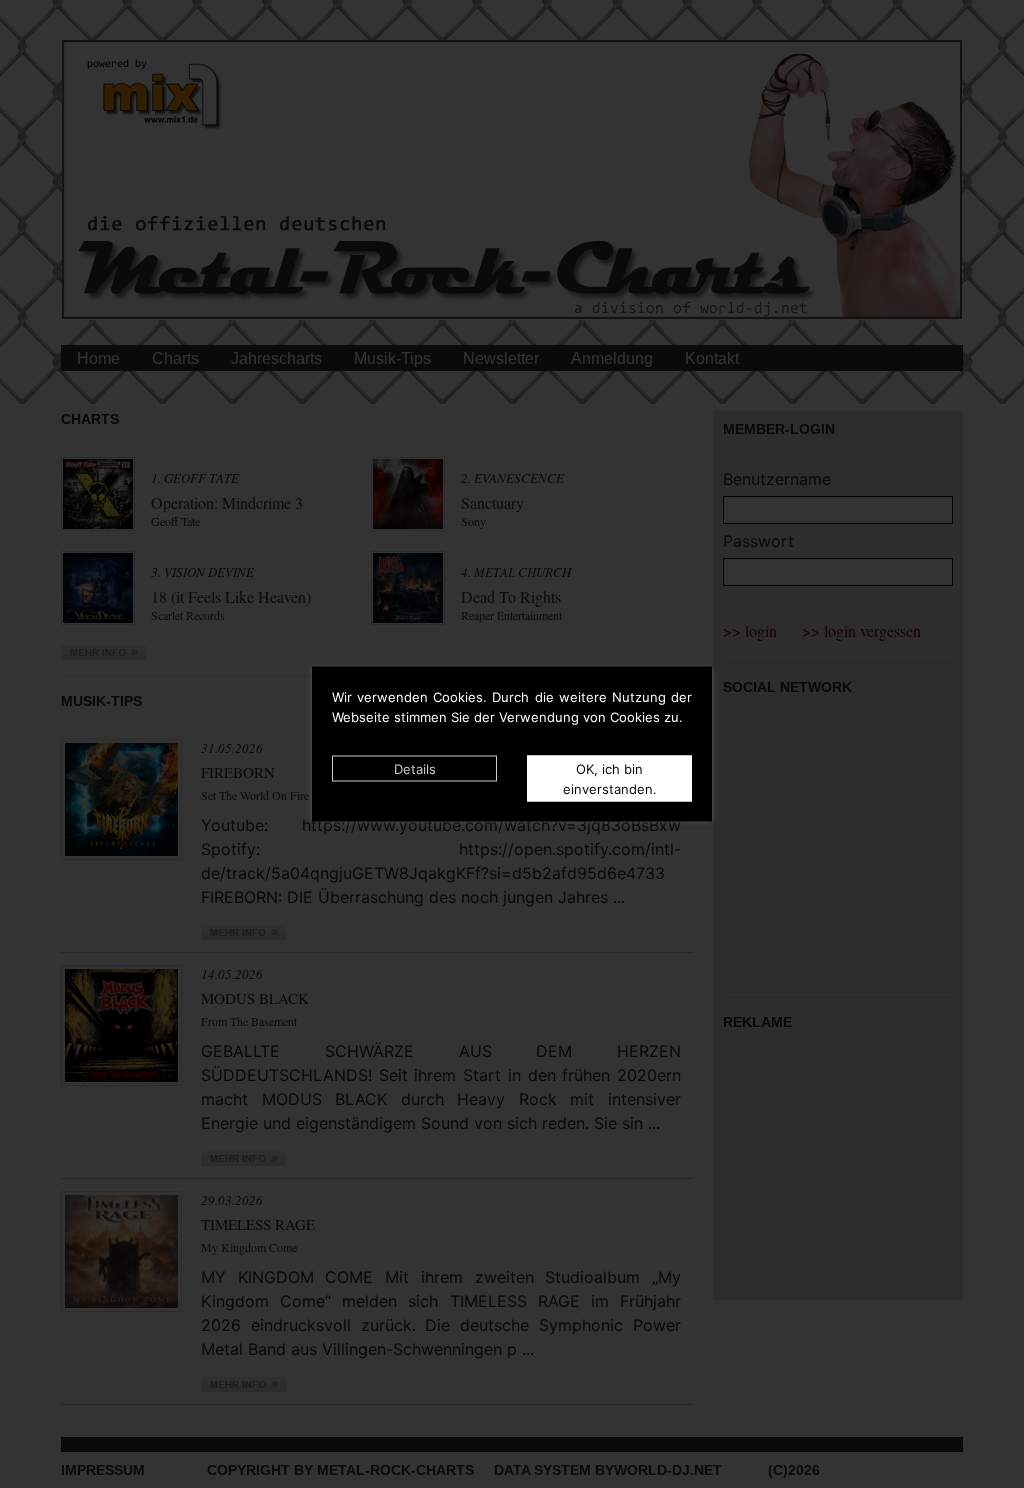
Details (415, 769)
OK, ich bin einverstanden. (610, 779)
